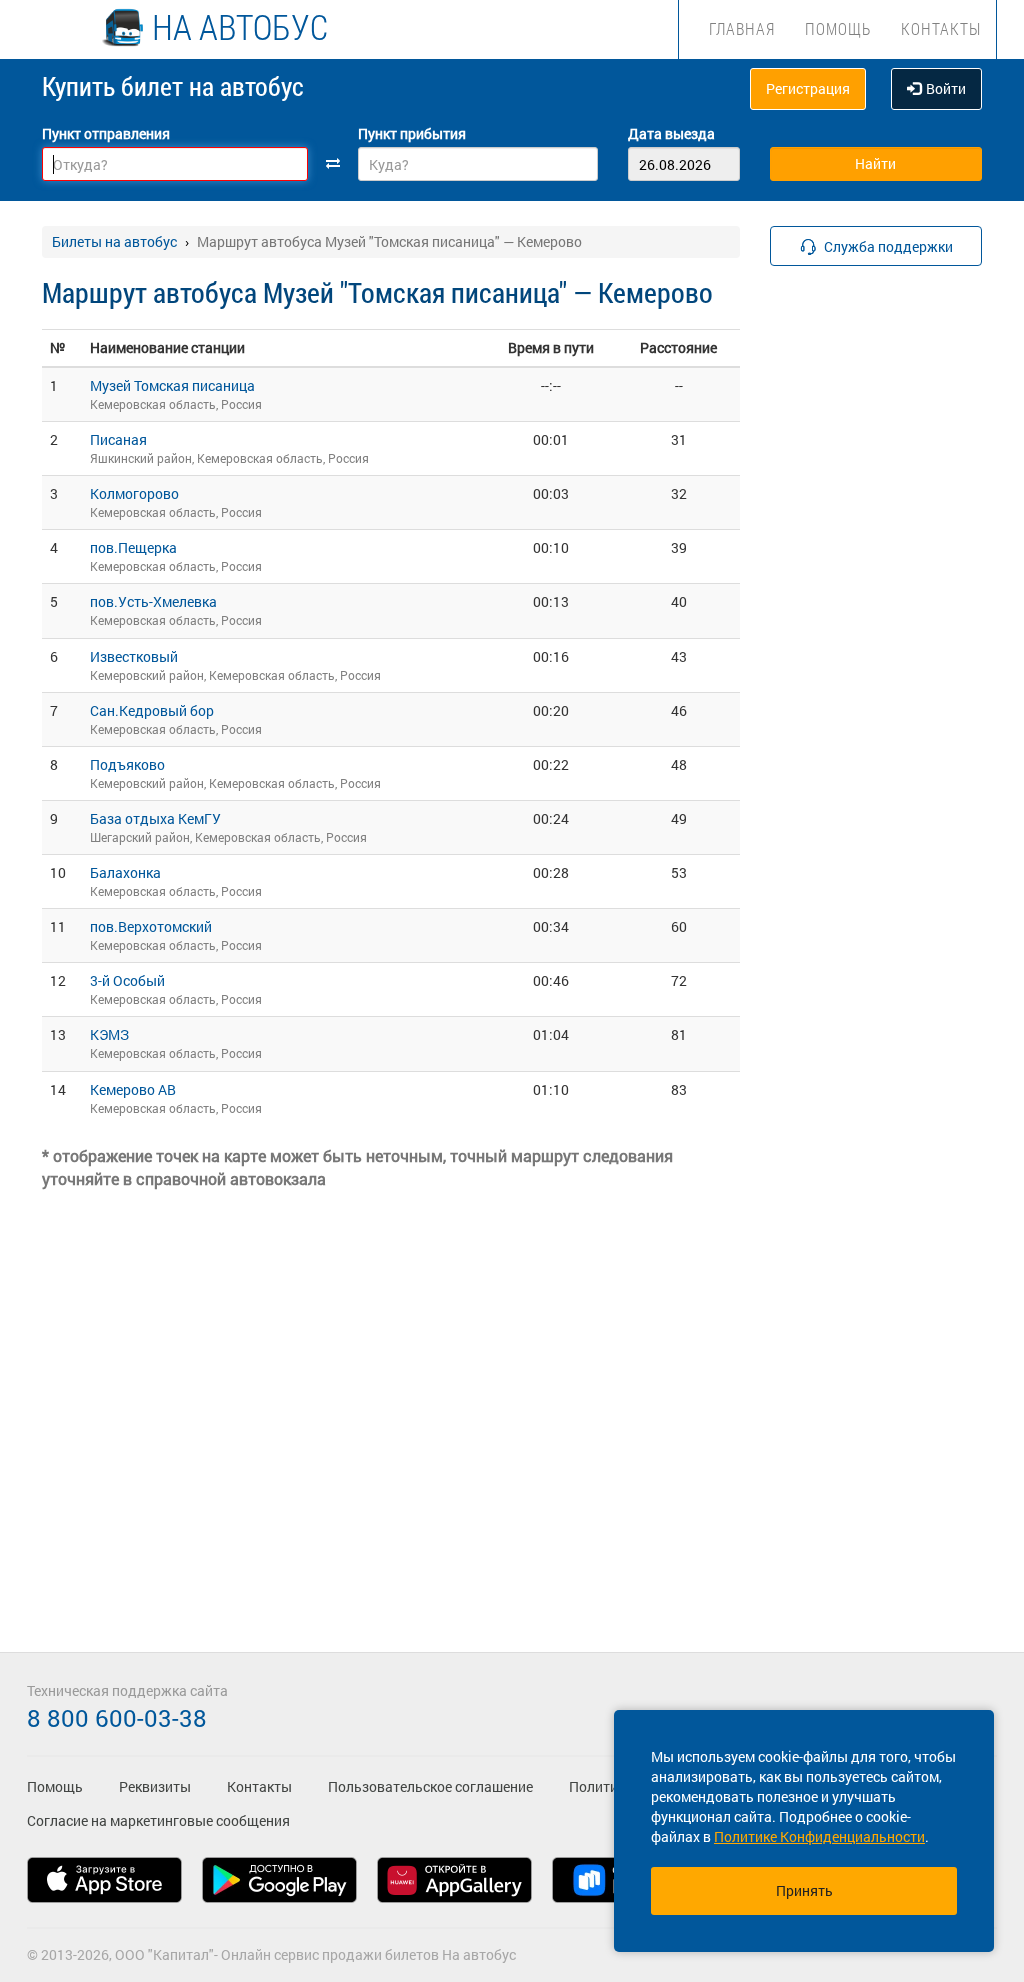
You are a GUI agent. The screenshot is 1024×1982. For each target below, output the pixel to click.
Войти (946, 88)
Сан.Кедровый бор (152, 710)
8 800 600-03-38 (117, 1718)
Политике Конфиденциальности (819, 1836)
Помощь (838, 28)
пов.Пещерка (133, 547)
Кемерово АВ (133, 1089)
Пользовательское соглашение (430, 1786)
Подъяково (127, 764)
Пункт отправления (106, 133)
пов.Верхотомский (151, 926)
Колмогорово (134, 493)
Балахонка (125, 872)
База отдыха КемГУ (155, 818)
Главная (742, 28)
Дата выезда (671, 133)
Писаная (118, 439)
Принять (804, 1890)
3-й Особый (127, 980)
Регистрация (808, 88)
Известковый (134, 656)
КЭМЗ (109, 1034)
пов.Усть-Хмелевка (153, 601)
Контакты (941, 28)
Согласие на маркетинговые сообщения (158, 1820)
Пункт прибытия (412, 133)
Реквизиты (155, 1786)
